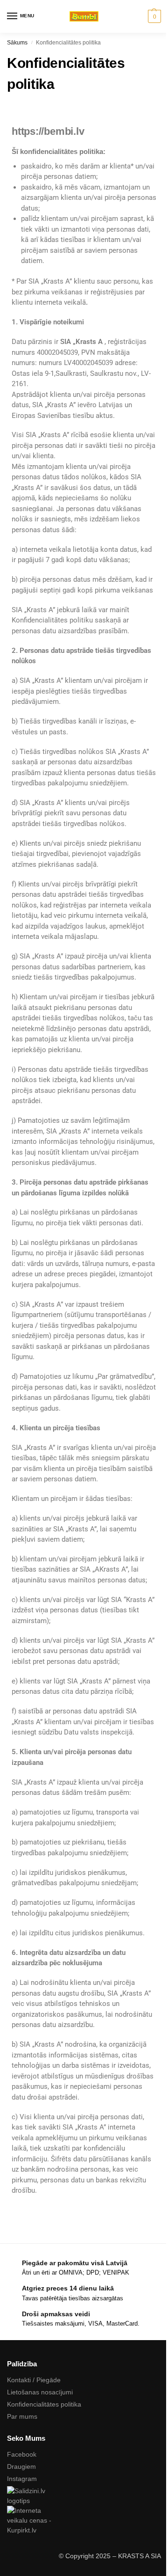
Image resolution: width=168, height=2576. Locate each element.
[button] (153, 16)
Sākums (17, 43)
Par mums (22, 2416)
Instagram (22, 2479)
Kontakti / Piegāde (34, 2380)
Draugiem (21, 2466)
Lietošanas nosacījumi (40, 2392)
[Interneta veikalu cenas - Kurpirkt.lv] (84, 2521)
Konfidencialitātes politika (44, 2404)
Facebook (22, 2454)
